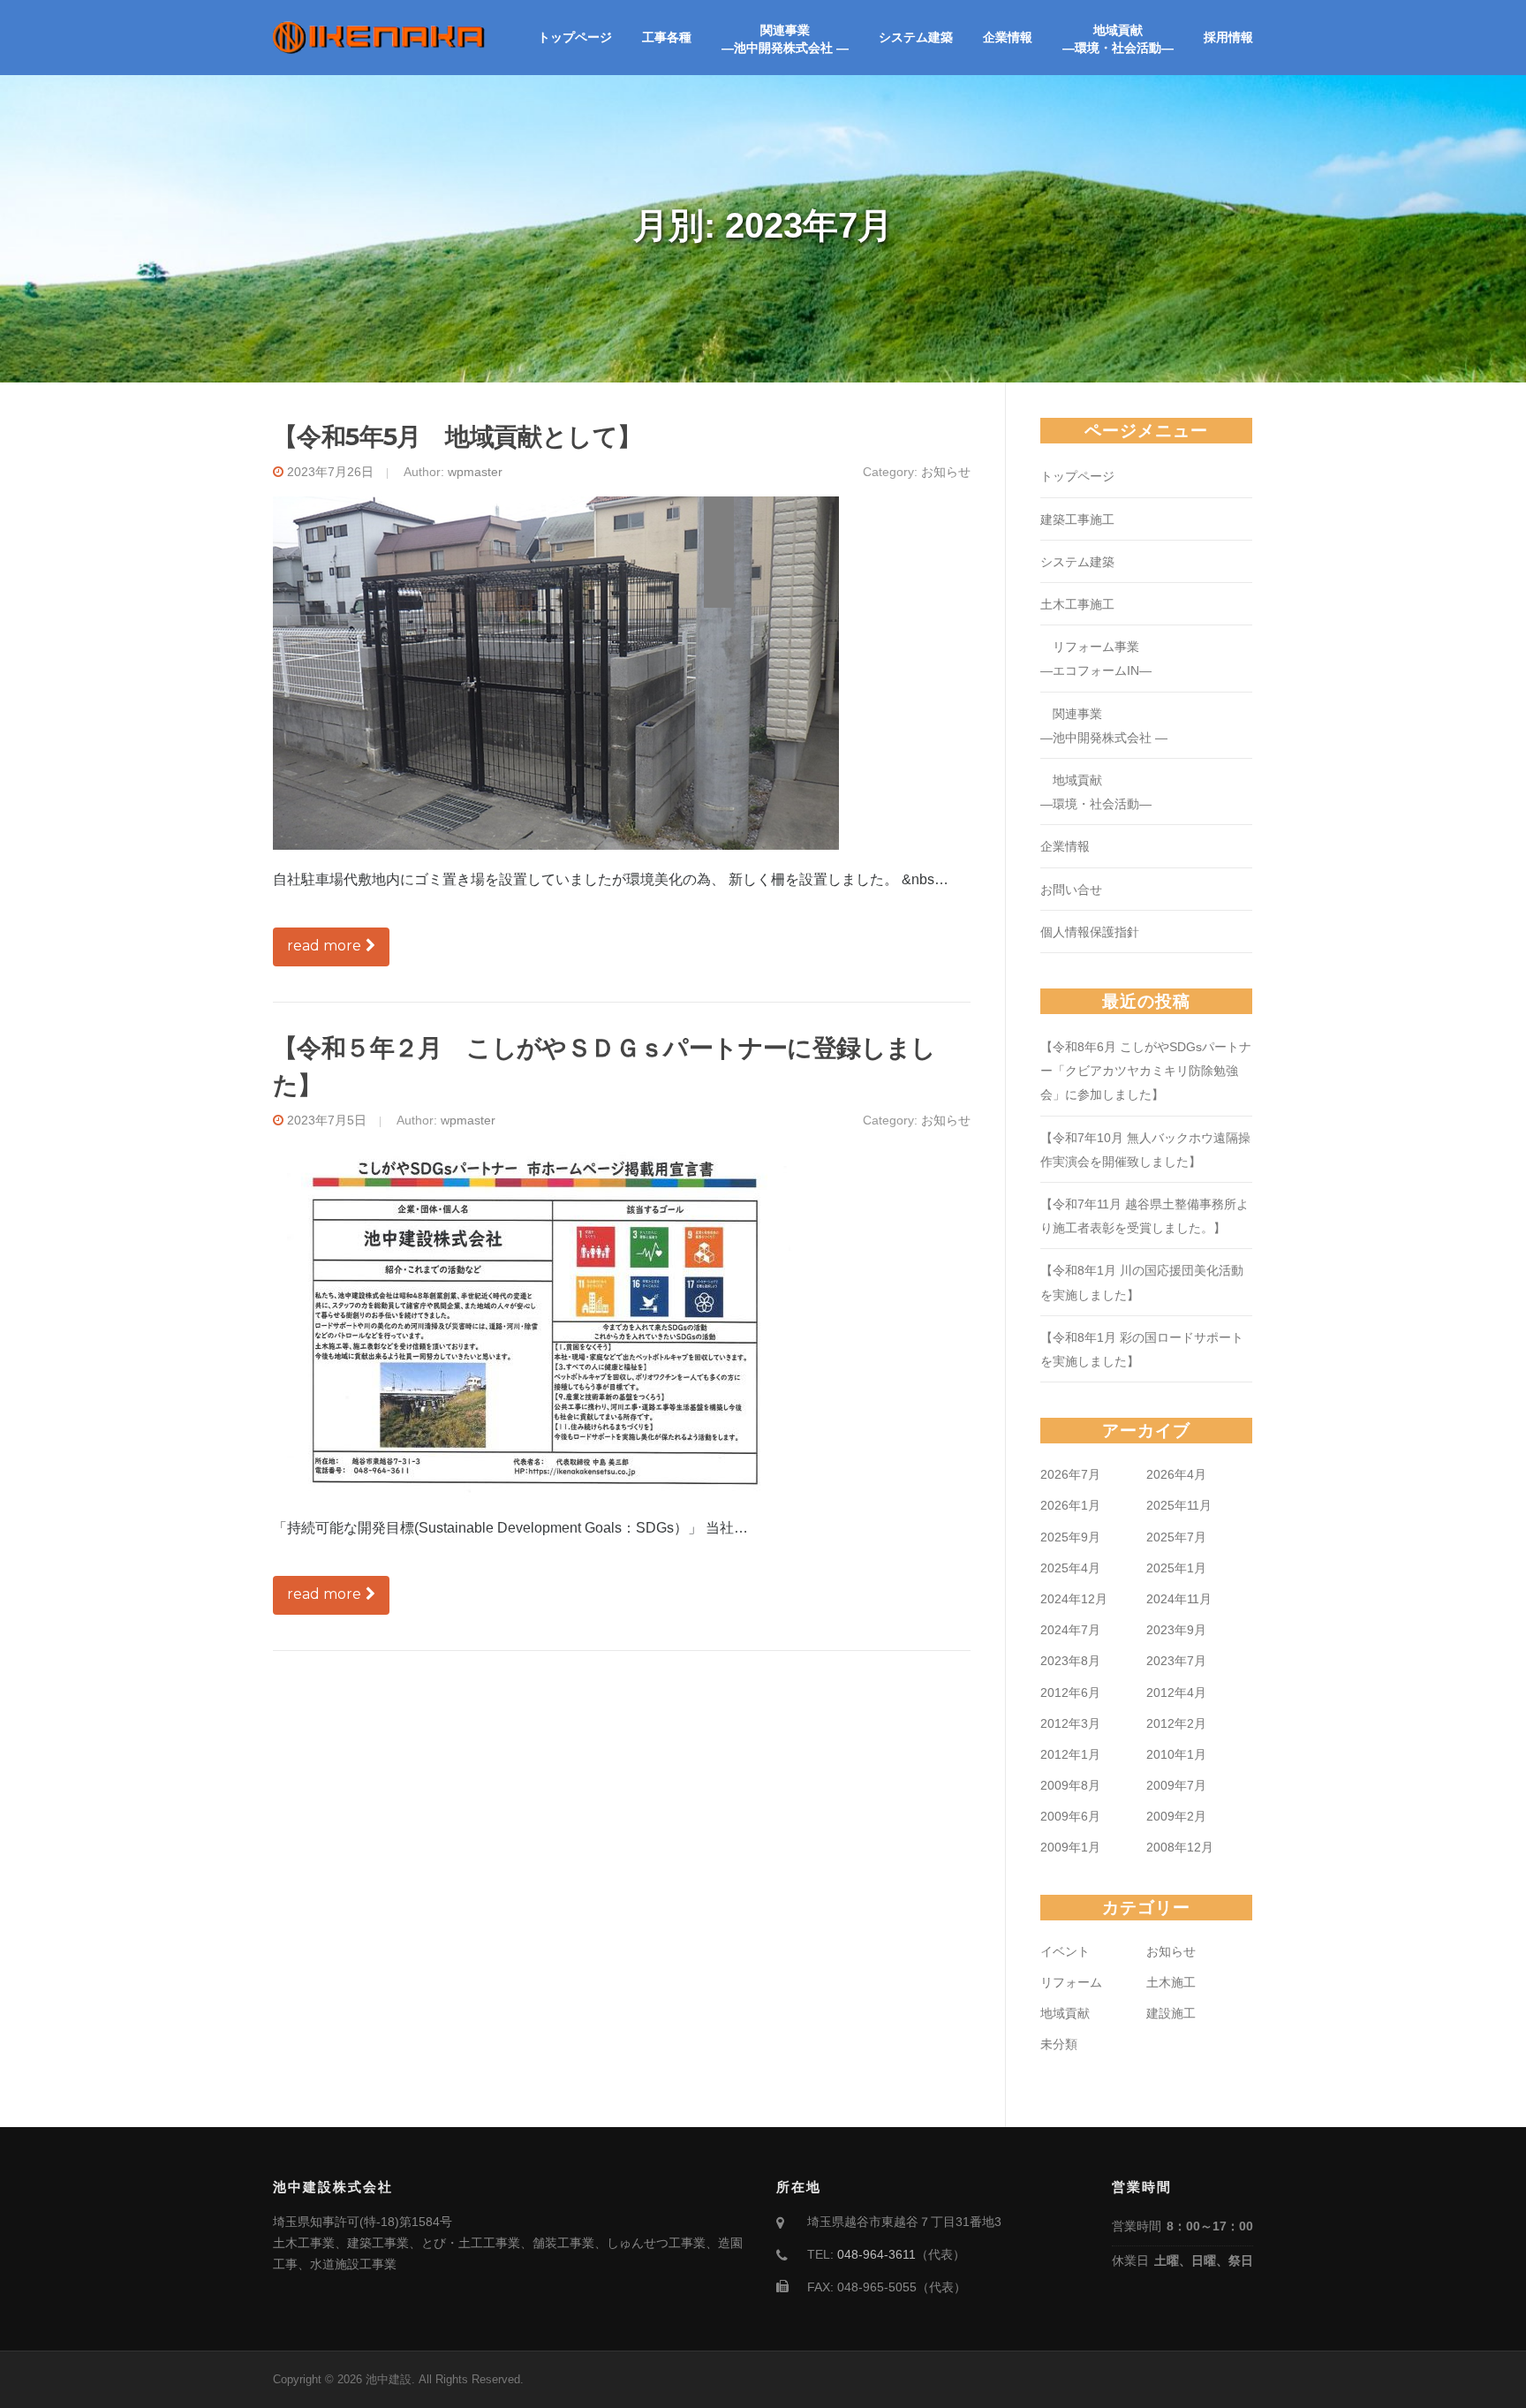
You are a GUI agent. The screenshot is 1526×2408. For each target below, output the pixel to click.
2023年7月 (1176, 1661)
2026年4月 (1176, 1474)
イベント (1065, 1951)
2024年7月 (1070, 1630)
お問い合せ (1071, 890)
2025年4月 (1070, 1568)
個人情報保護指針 (1090, 932)
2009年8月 (1070, 1785)
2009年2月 (1176, 1816)
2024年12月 (1074, 1599)
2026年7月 (1070, 1474)
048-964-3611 (876, 2254)
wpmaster (475, 472)
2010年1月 (1176, 1754)
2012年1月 (1070, 1754)
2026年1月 (1070, 1505)
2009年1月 (1070, 1847)
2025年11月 (1179, 1505)
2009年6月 (1070, 1816)
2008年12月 (1180, 1847)
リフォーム (1071, 1982)
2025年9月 (1070, 1537)
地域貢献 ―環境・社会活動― (1118, 39)
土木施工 (1171, 1982)
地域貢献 (1065, 2013)
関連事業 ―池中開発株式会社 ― (785, 39)
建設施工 (1171, 2013)
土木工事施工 (1077, 604)
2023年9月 (1176, 1630)
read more (324, 946)
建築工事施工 (1077, 519)
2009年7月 (1176, 1785)
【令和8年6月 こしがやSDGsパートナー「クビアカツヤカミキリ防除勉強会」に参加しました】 (1146, 1071)
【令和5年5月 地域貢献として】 (457, 436)
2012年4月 (1176, 1692)
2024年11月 (1179, 1599)
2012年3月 (1070, 1723)
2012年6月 (1070, 1692)
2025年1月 (1176, 1568)
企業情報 (1008, 37)
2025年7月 (1176, 1537)
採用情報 (1228, 37)
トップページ (575, 37)
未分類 (1059, 2044)
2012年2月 (1176, 1723)
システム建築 (916, 37)
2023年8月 (1070, 1661)
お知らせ (946, 472)
